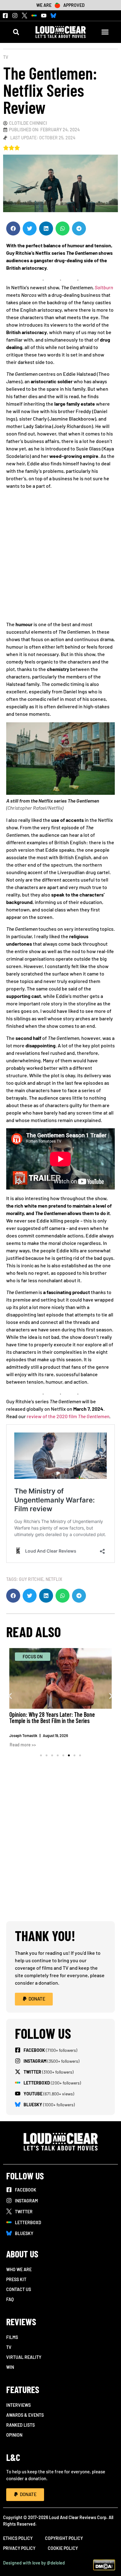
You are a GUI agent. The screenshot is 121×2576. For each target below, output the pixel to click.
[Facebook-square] (5, 16)
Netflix (54, 1579)
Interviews (18, 2405)
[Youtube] (44, 16)
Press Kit (16, 2279)
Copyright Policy (64, 2538)
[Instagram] (15, 16)
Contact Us (19, 2289)
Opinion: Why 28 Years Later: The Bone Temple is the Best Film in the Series (52, 1717)
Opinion (14, 2435)
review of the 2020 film (68, 1416)
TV (6, 57)
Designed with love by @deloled (34, 2563)
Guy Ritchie (31, 1579)
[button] (16, 32)
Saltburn (104, 287)
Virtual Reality (24, 2357)
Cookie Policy (63, 2548)
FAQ (10, 2299)
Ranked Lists (20, 2425)
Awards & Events (25, 2415)
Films (12, 2337)
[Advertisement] (60, 557)
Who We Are (19, 2269)
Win (10, 2367)
